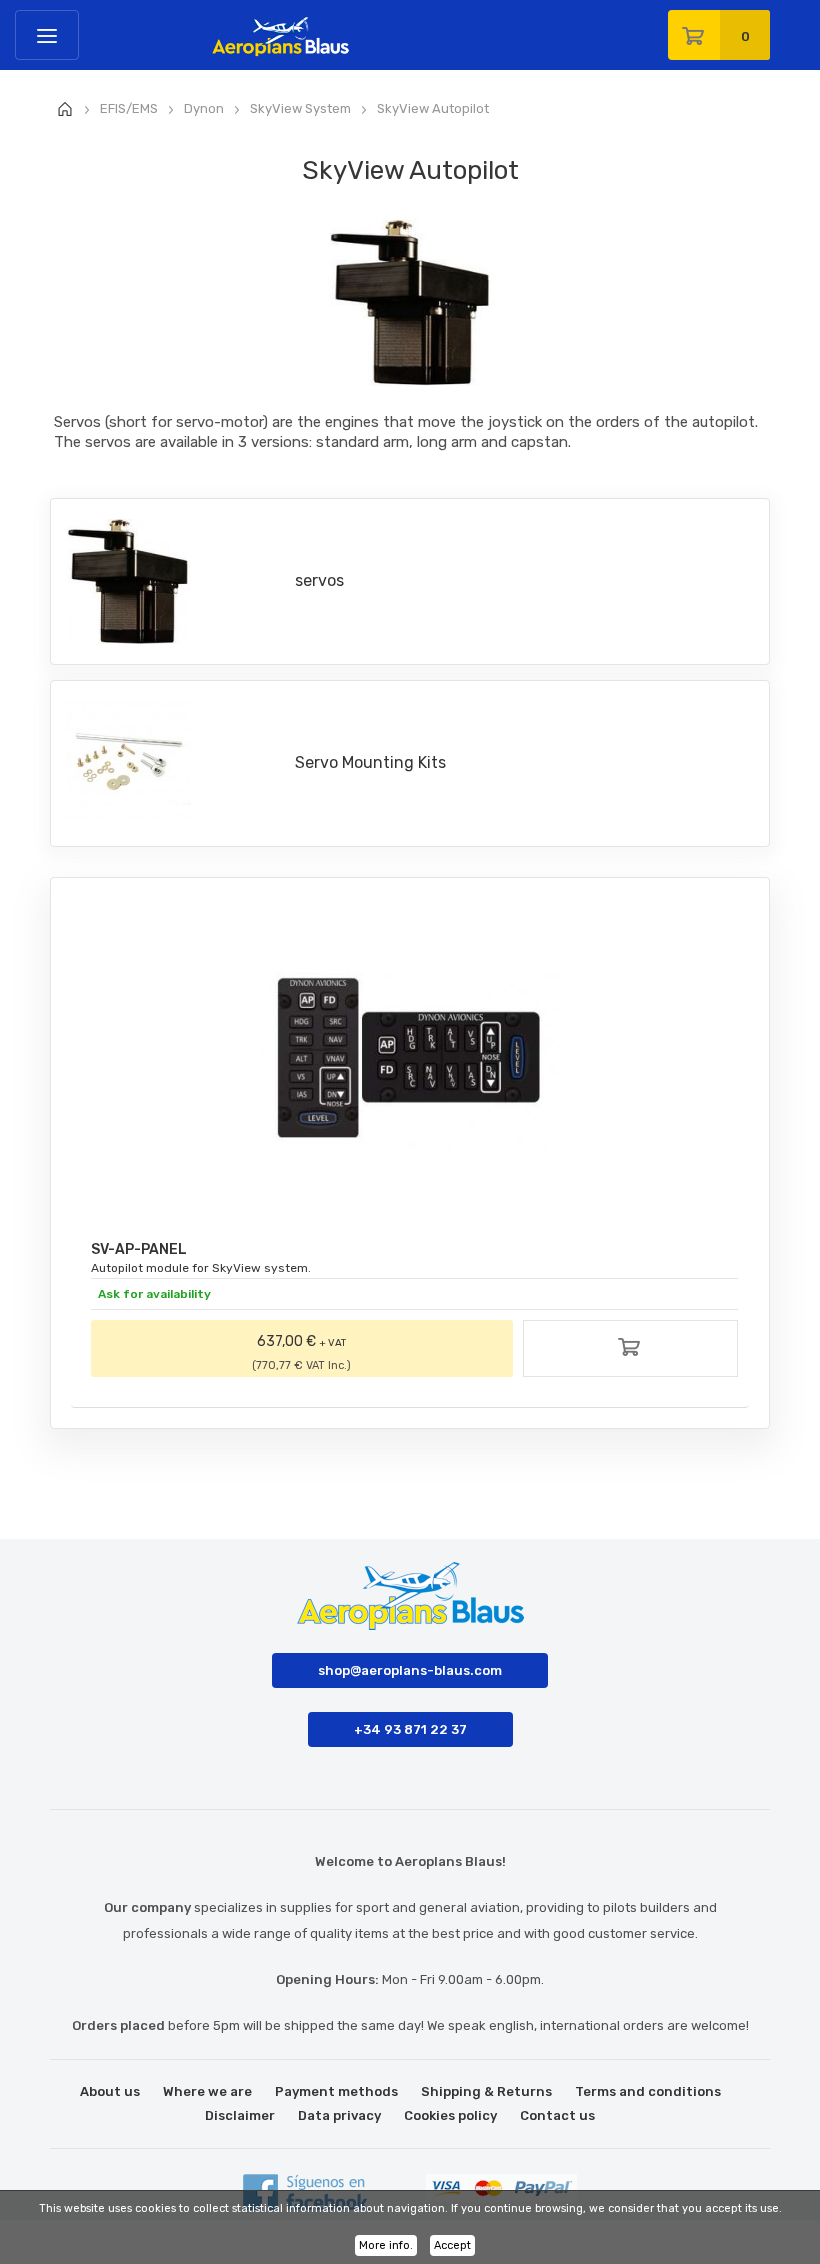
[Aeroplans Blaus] (228, 29)
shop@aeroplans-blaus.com (410, 1670)
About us (110, 2091)
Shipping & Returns (486, 2091)
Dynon (204, 108)
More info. (386, 2245)
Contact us (557, 2115)
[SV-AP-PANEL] (410, 1058)
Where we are (207, 2091)
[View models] (631, 1350)
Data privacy (339, 2115)
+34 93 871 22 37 (410, 1729)
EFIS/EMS (129, 108)
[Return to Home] (65, 110)
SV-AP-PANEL (139, 1249)
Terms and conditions (648, 2091)
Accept (452, 2245)
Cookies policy (450, 2115)
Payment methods (336, 2091)
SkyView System (300, 108)
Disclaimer (240, 2115)
